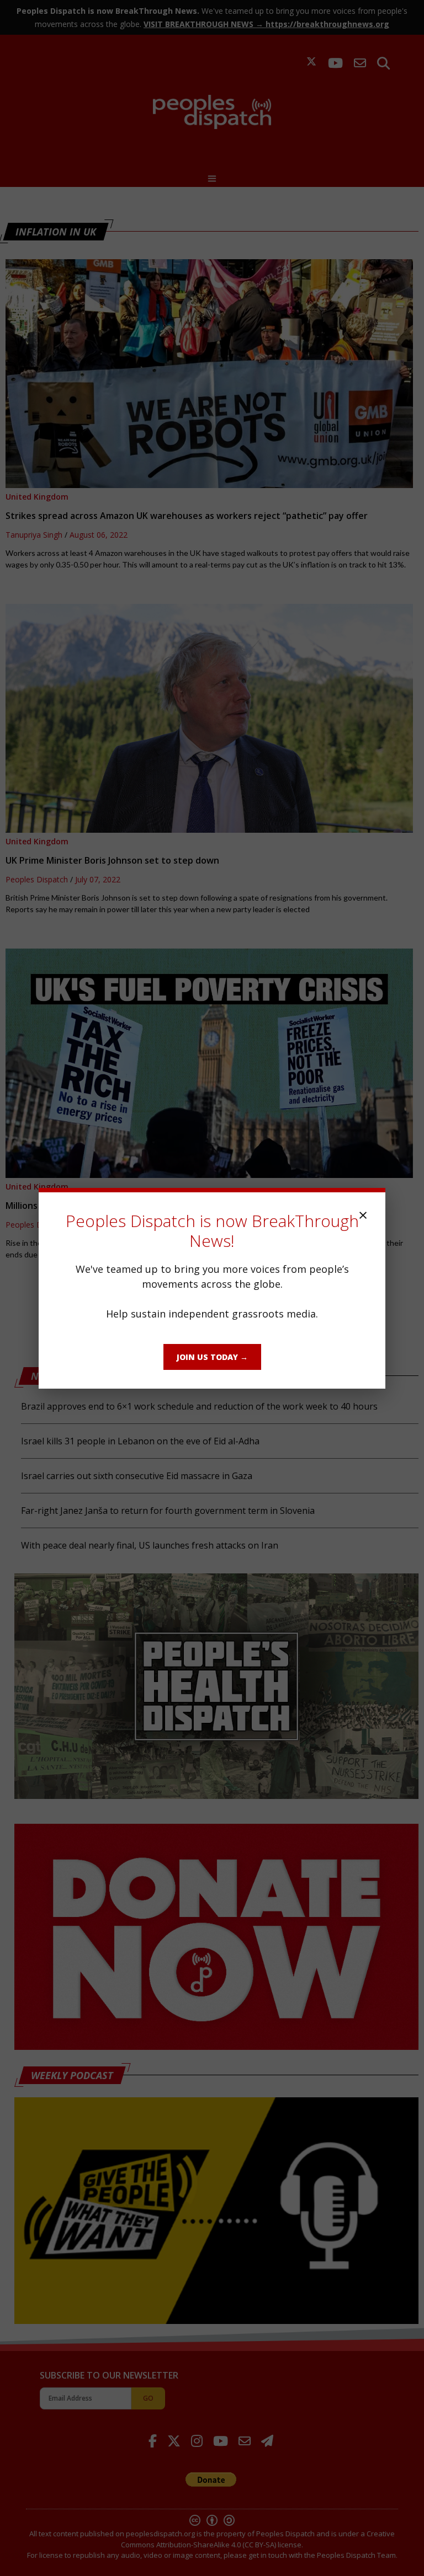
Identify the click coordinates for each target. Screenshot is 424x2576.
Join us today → (212, 1357)
